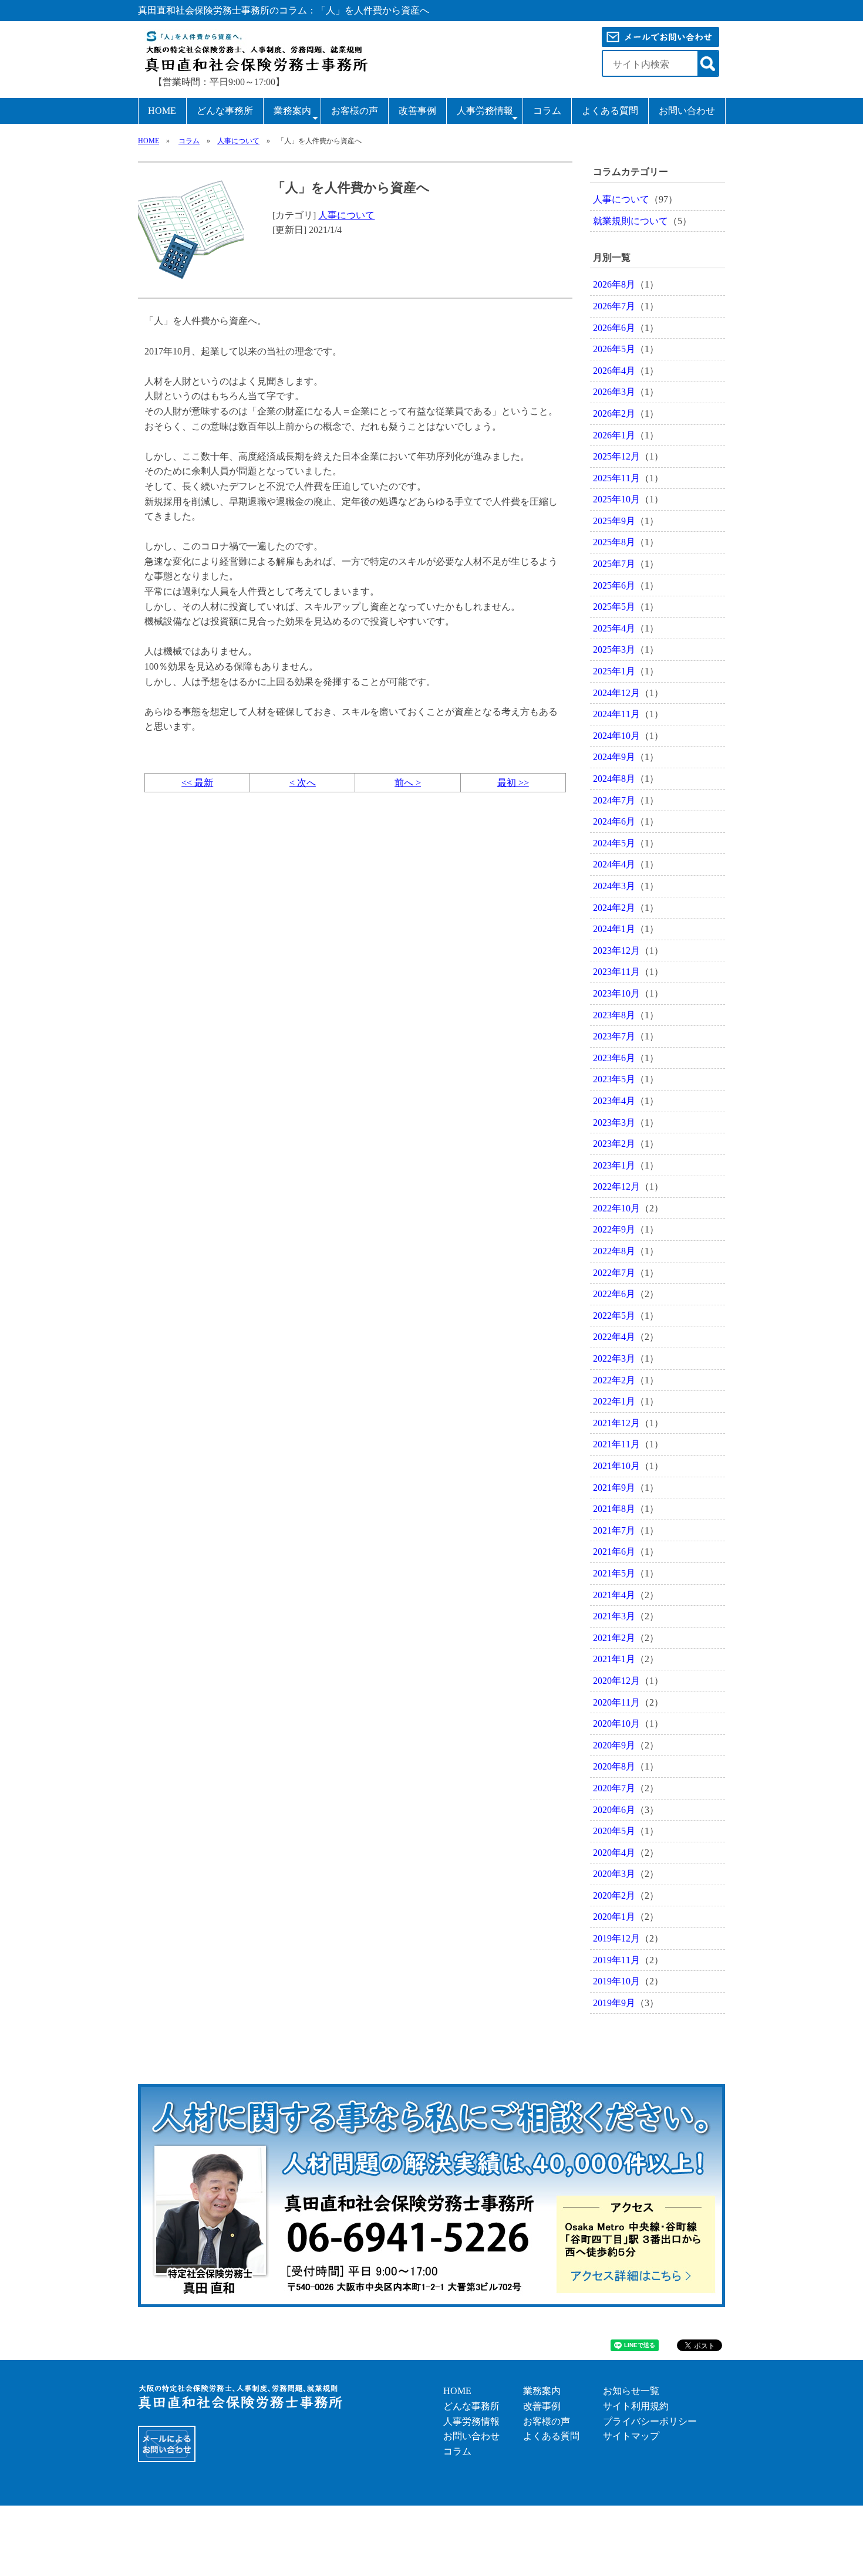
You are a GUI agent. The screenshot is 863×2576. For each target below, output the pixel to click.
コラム (547, 111)
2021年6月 (614, 1552)
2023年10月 (616, 993)
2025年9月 (614, 521)
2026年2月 (614, 413)
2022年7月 (614, 1273)
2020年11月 (616, 1702)
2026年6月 (614, 328)
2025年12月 (616, 456)
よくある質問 (610, 111)
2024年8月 (614, 779)
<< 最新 (197, 783)
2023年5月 (614, 1079)
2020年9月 (614, 1745)
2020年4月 (614, 1853)
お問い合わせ (687, 111)
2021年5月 (614, 1573)
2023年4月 (614, 1101)
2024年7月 (614, 800)
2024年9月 (614, 757)
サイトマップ (631, 2436)
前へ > (408, 783)
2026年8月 (614, 284)
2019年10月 (616, 1981)
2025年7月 (614, 564)
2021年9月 (614, 1488)
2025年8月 (614, 542)
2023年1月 (614, 1165)
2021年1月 (614, 1659)
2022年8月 (614, 1251)
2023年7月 (614, 1036)
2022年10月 (616, 1208)
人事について (238, 141)
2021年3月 (614, 1616)
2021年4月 (614, 1595)
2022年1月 (614, 1401)
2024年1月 (614, 929)
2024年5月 (614, 843)
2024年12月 (616, 693)
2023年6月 (614, 1058)
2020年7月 (614, 1788)
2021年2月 (614, 1638)
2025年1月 (614, 671)
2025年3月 (614, 649)
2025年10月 (616, 499)
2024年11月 (616, 714)
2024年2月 (614, 908)
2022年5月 (614, 1316)
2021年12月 (616, 1423)
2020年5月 (614, 1831)
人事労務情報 (485, 111)
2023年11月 (616, 972)
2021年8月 (614, 1509)
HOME (162, 111)
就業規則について (631, 221)
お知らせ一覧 (631, 2391)
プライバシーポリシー (650, 2421)
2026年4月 (614, 371)
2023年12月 (616, 951)
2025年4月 (614, 628)
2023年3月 (614, 1122)
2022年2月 (614, 1380)
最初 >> (513, 783)
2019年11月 (616, 1960)
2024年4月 (614, 864)
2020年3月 (614, 1874)
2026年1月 (614, 435)
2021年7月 (614, 1530)
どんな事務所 (225, 111)
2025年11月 (616, 478)
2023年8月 (614, 1015)
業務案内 (292, 111)
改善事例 (417, 111)
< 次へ (303, 783)
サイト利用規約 (636, 2406)
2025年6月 (614, 585)
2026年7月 (614, 306)
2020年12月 (616, 1681)
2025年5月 (614, 607)
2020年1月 (614, 1917)
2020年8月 (614, 1766)
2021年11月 (616, 1444)
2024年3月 (614, 886)
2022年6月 (614, 1294)
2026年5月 (614, 349)
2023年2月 (614, 1144)
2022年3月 (614, 1358)
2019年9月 (614, 2003)
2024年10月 (616, 736)
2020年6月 (614, 1810)
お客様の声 (355, 111)
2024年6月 (614, 821)
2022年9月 (614, 1229)
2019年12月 (616, 1938)
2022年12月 (616, 1186)
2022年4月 (614, 1337)
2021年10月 (616, 1466)
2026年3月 (614, 392)
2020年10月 (616, 1723)
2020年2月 (614, 1895)
